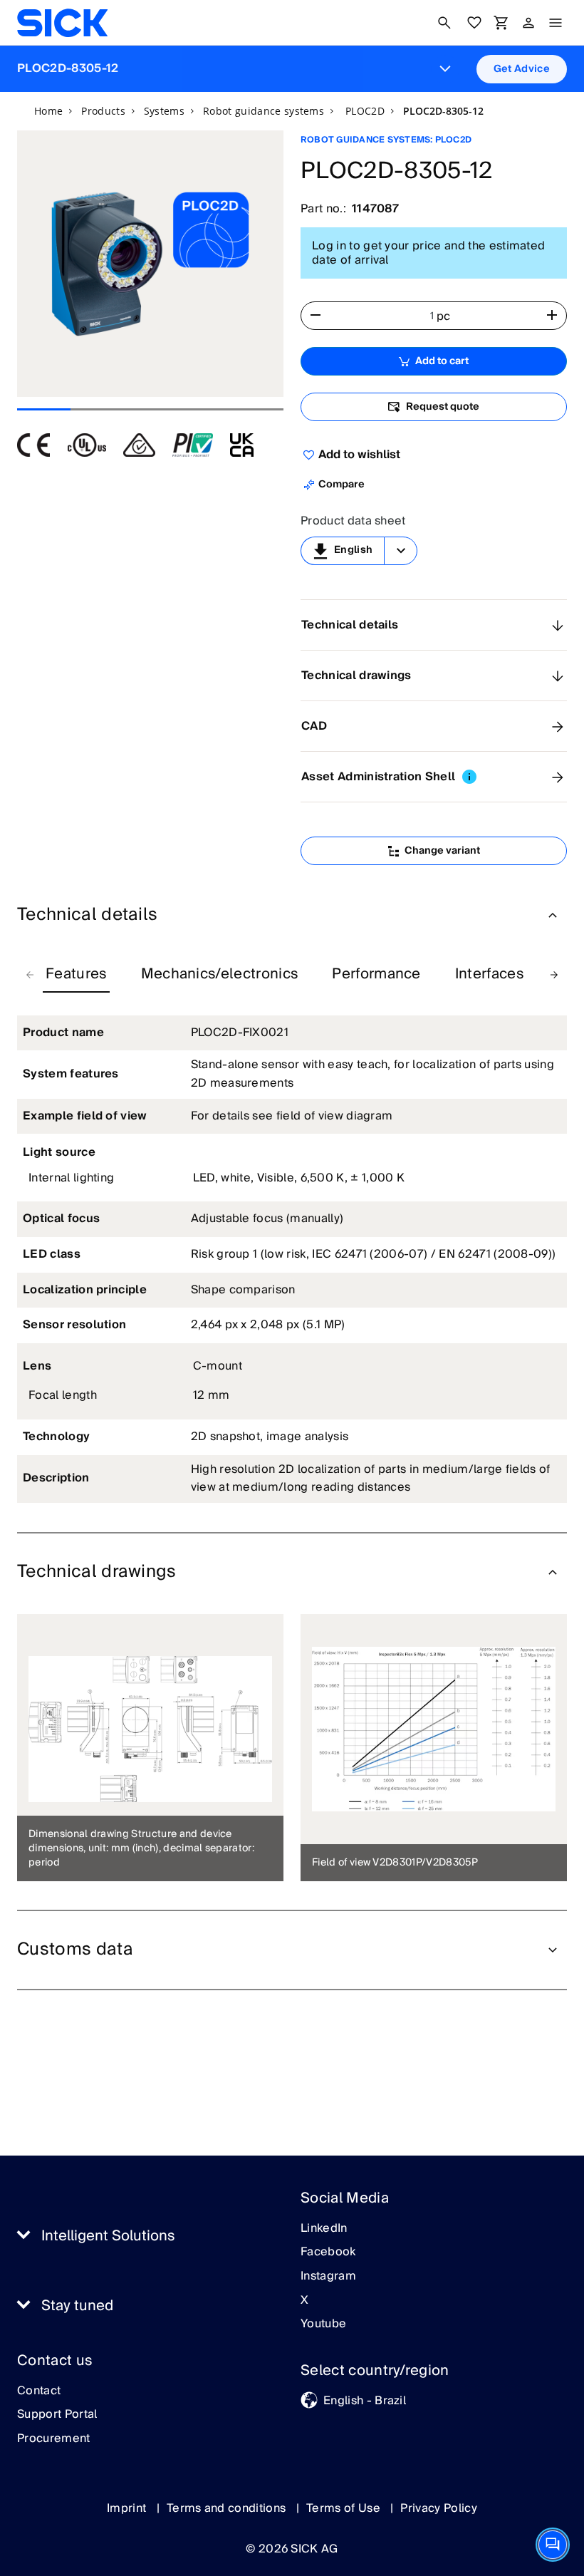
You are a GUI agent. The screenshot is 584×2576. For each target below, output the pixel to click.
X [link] (304, 2301)
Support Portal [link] (57, 2415)
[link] (62, 23)
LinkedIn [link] (324, 2229)
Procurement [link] (54, 2439)
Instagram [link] (328, 2277)
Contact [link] (39, 2391)
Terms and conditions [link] (228, 2508)
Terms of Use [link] (345, 2508)
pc (444, 316)
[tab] (76, 975)
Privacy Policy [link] (438, 2508)
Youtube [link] (323, 2324)
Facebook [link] (328, 2252)
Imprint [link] (128, 2508)
